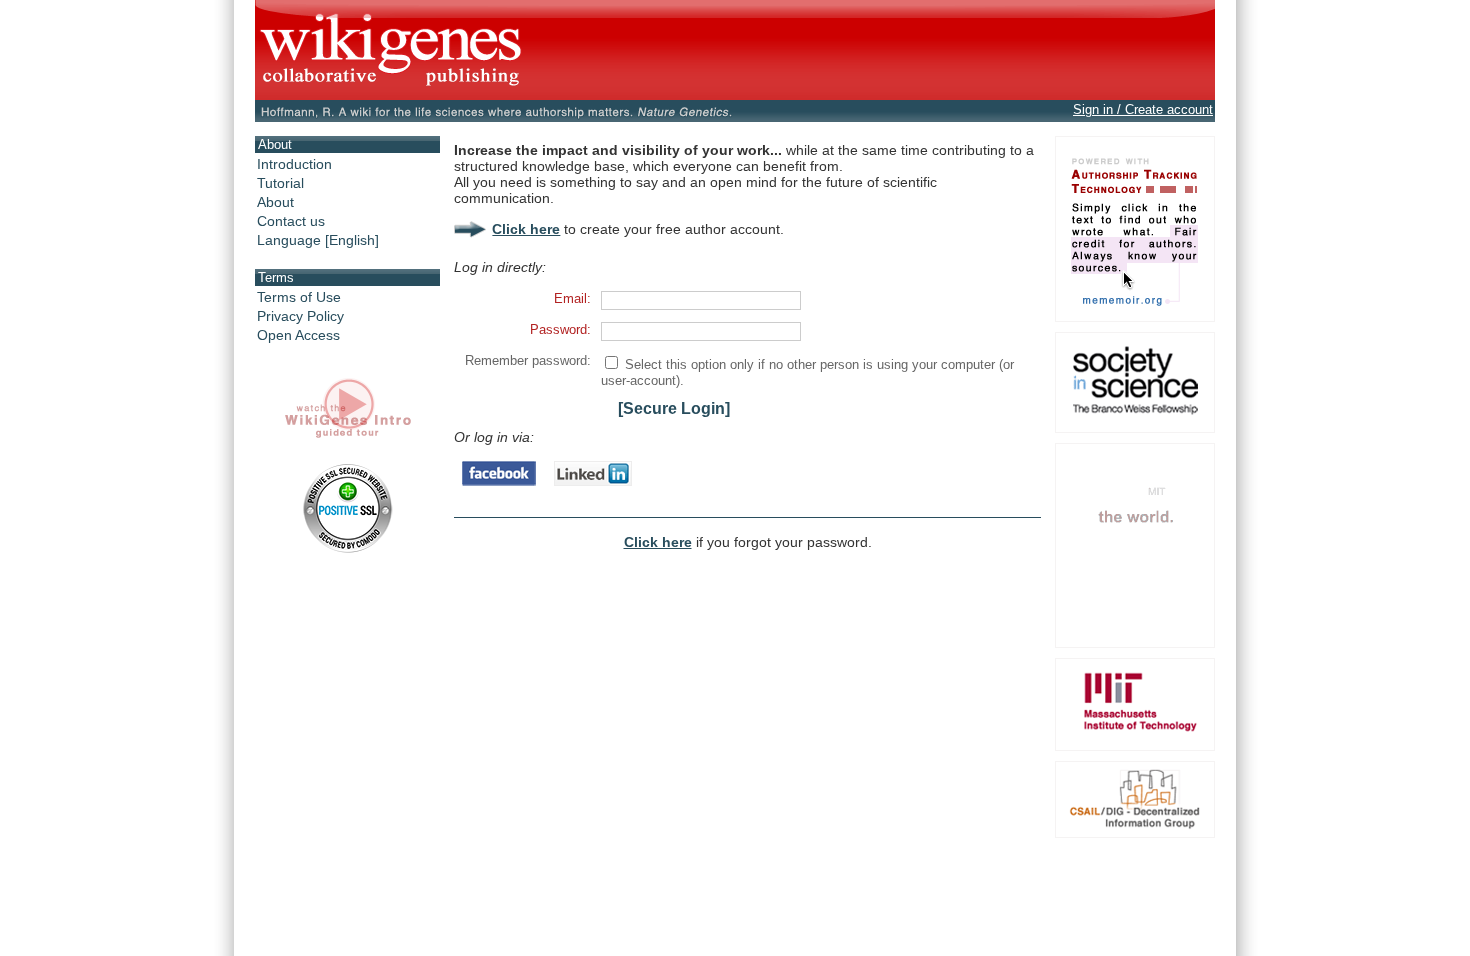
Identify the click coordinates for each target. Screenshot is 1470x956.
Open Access (298, 335)
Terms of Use (299, 297)
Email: (572, 298)
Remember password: (528, 360)
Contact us (291, 221)
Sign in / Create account (1143, 109)
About (275, 202)
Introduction (294, 164)
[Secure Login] (674, 408)
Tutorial (280, 183)
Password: (560, 329)
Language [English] (318, 240)
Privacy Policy (300, 316)
